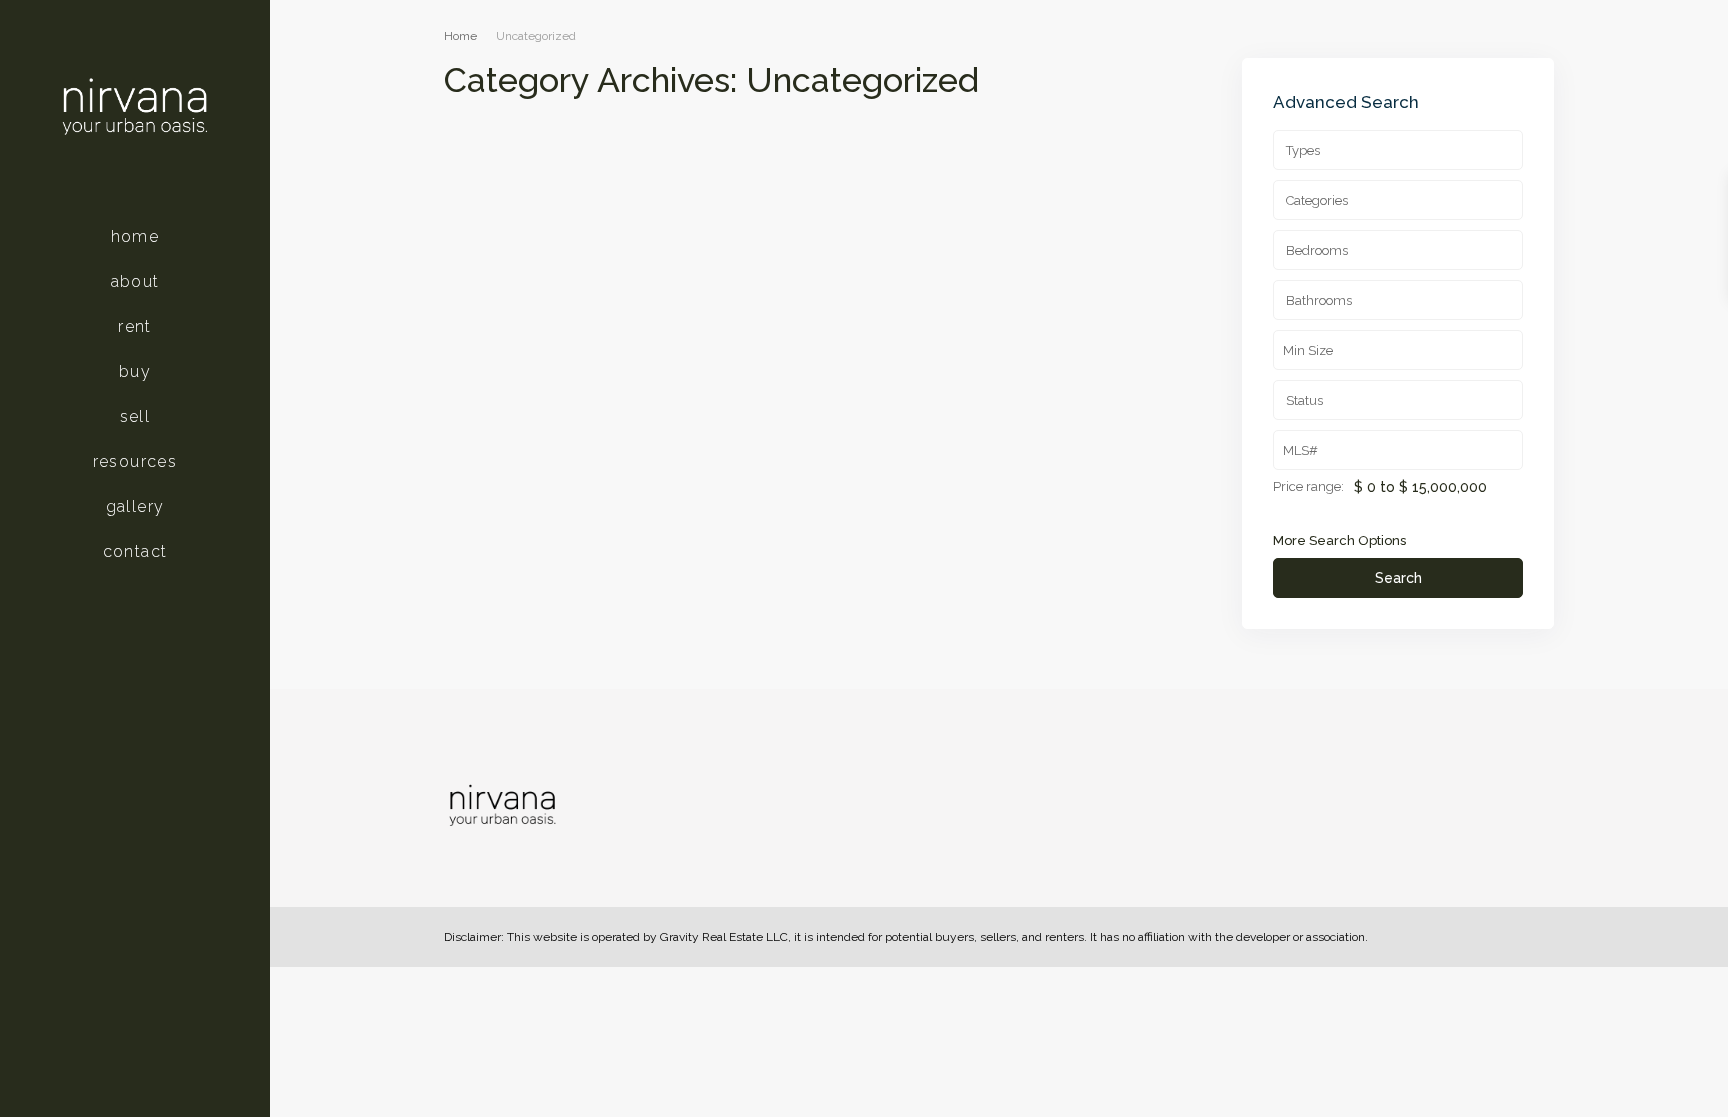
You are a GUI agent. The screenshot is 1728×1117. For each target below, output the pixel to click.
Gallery (135, 506)
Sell (135, 416)
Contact (135, 551)
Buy (135, 371)
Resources (135, 461)
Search (1398, 578)
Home (135, 236)
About (135, 281)
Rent (135, 326)
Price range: (1308, 487)
